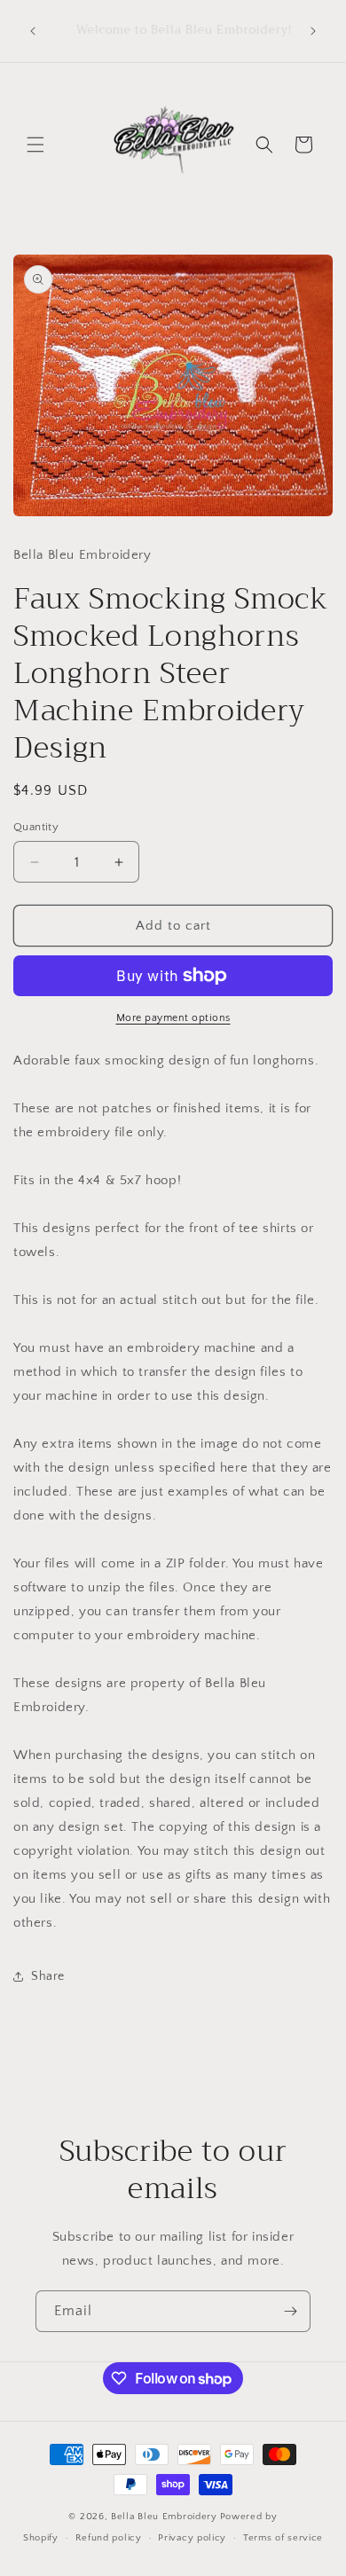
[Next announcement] (313, 31)
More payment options (173, 1018)
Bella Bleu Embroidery (164, 2517)
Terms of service (283, 2538)
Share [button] (48, 1976)
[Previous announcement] (33, 31)
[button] (35, 145)
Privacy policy (192, 2538)
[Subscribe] (290, 2311)
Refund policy (109, 2538)
